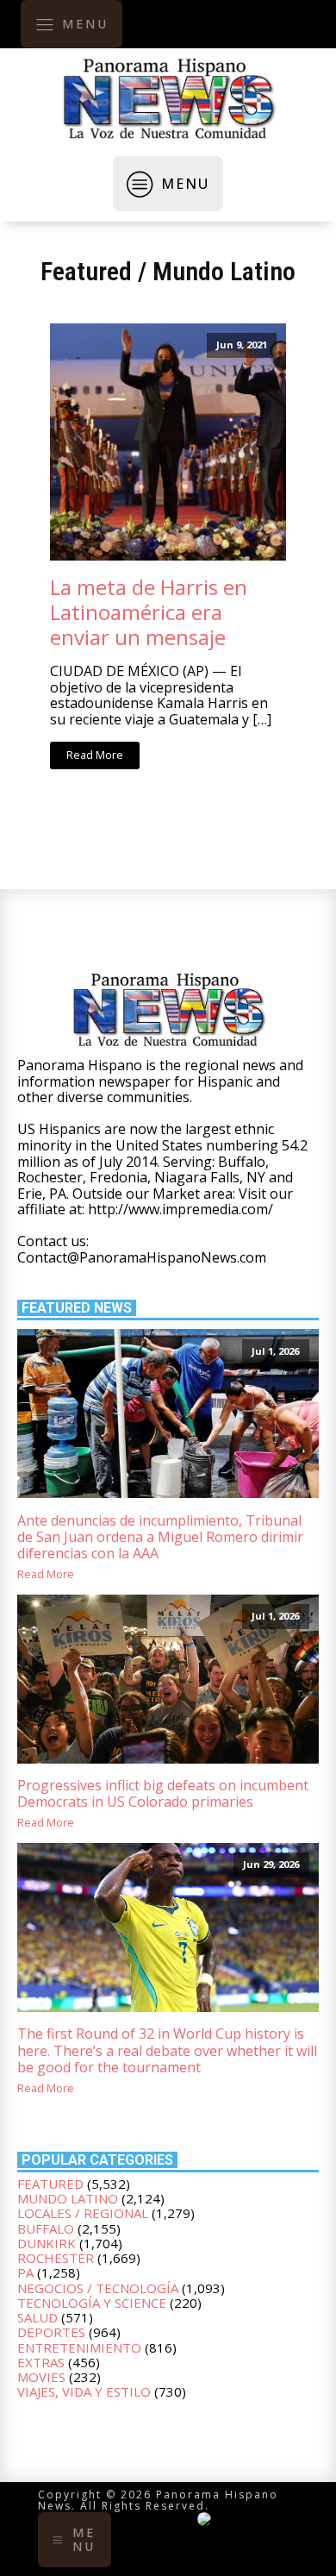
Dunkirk (47, 2243)
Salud (37, 2317)
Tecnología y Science (92, 2303)
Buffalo (46, 2228)
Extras (41, 2362)
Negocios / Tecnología (98, 2288)
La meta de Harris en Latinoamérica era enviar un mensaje (149, 612)
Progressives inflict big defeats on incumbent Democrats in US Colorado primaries (163, 1794)
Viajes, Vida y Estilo (84, 2391)
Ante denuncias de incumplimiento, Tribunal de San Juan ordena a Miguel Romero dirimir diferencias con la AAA (160, 1538)
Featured (86, 271)
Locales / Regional (83, 2213)
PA (25, 2272)
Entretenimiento (79, 2347)
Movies (41, 2377)
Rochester (56, 2258)
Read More (95, 755)
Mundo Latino (224, 271)
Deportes (51, 2332)
